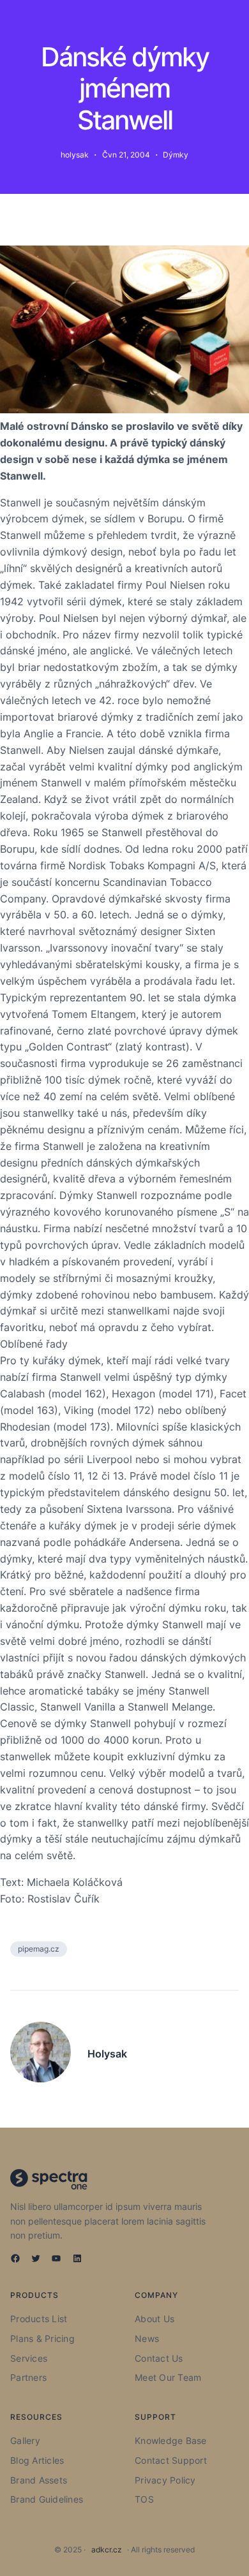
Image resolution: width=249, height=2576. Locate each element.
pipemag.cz (39, 1949)
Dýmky (176, 155)
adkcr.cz (107, 2550)
